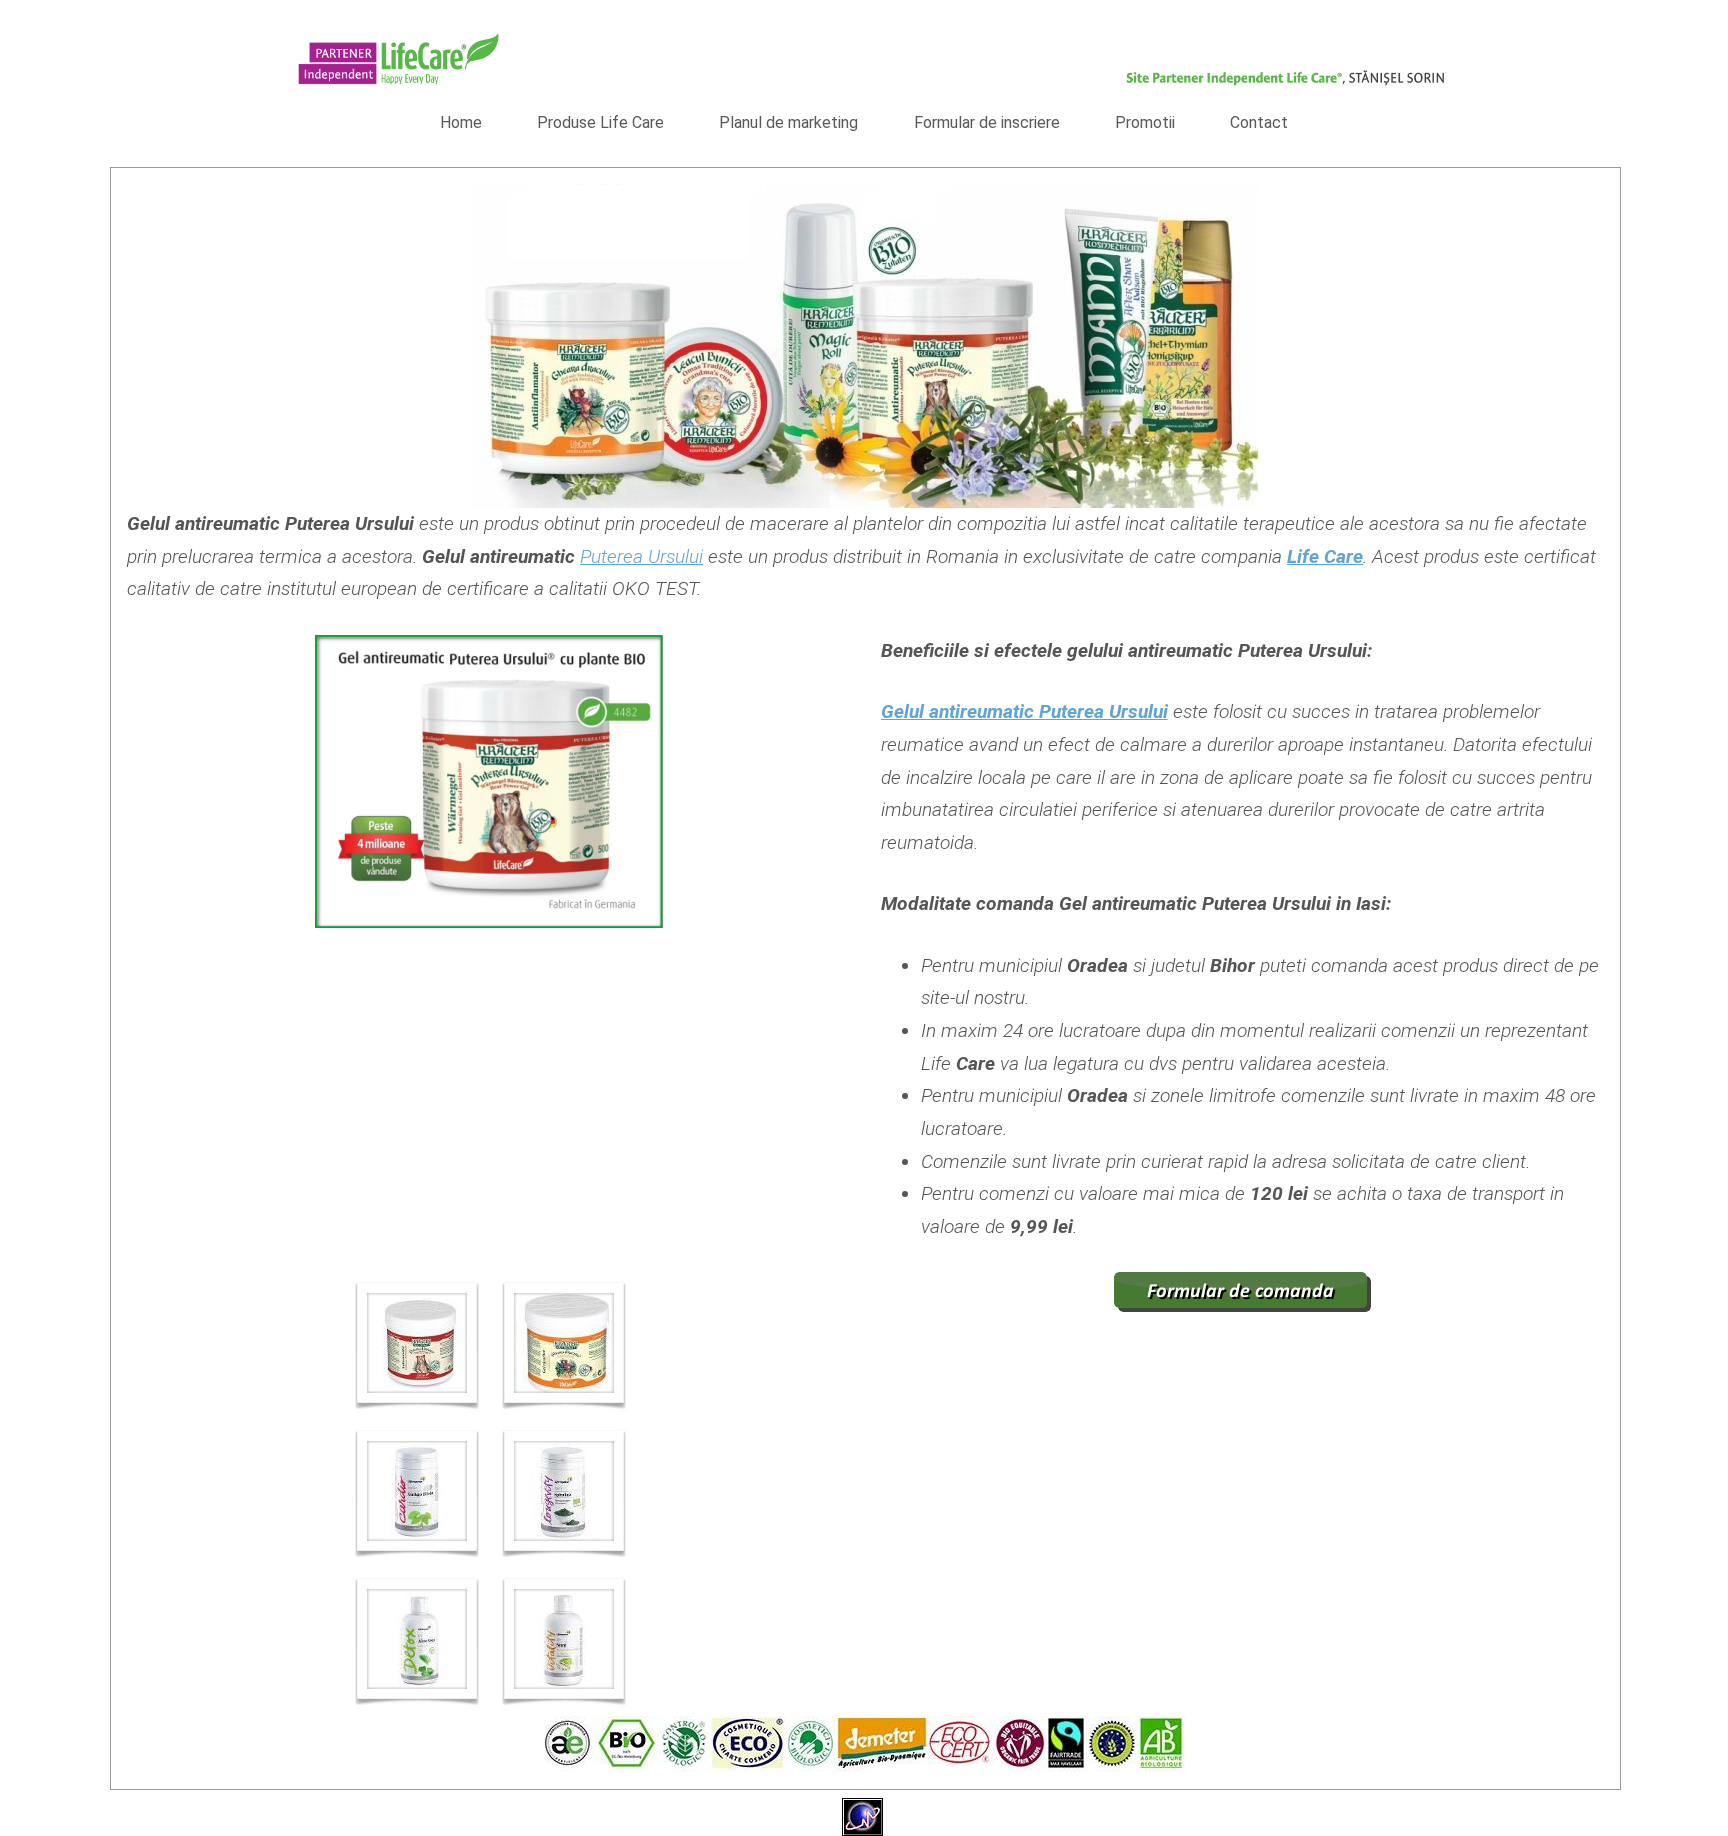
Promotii (1145, 122)
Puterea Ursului (641, 556)
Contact (1259, 122)
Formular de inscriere (987, 122)
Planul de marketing (788, 122)
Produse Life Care (600, 122)
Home (461, 122)
